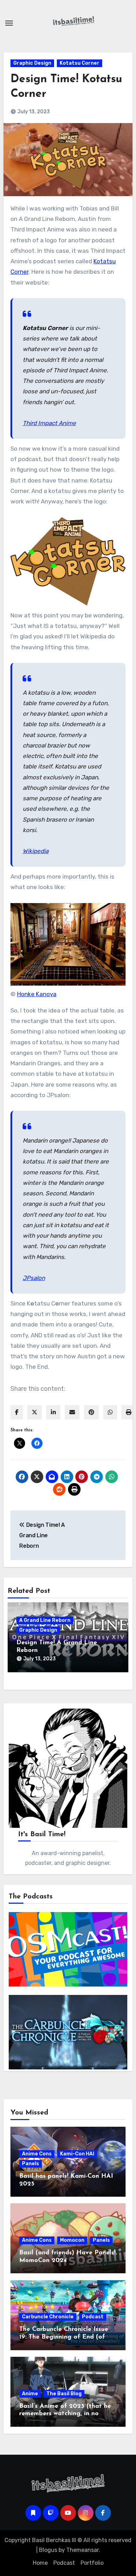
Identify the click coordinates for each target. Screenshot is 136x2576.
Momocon (72, 2240)
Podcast (93, 2317)
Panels (31, 2164)
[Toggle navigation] (9, 23)
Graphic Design (32, 63)
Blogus (48, 2550)
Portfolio (92, 2563)
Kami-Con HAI (77, 2154)
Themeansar (82, 2550)
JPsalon (34, 1278)
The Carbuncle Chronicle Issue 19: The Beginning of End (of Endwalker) (64, 2337)
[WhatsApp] (110, 1412)
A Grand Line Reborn (45, 1620)
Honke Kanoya (37, 994)
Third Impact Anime (49, 423)
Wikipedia (36, 851)
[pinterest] (91, 1412)
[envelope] (72, 1412)
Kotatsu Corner (80, 63)
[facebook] (17, 1412)
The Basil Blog (64, 2394)
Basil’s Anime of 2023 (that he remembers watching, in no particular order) (65, 2414)
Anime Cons (37, 2154)
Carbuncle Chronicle (48, 2317)
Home (40, 2563)
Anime (30, 2394)
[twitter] (35, 1412)
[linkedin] (53, 1412)
